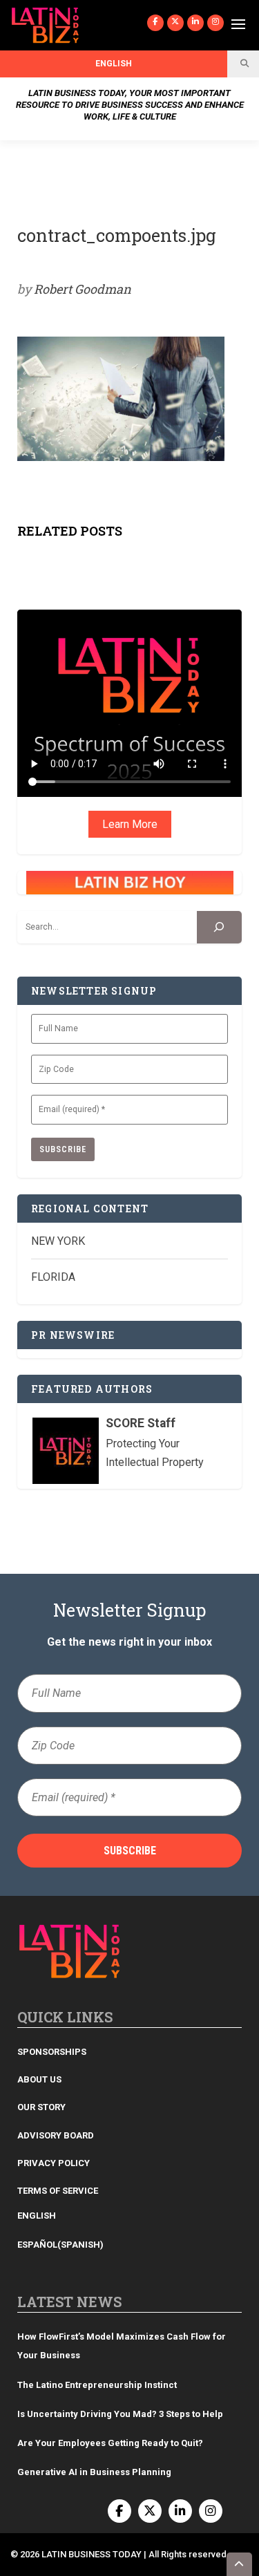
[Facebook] (155, 23)
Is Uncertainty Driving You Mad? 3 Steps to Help (120, 2414)
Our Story (41, 2107)
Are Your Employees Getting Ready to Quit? (110, 2443)
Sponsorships (52, 2052)
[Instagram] (215, 23)
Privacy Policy (54, 2163)
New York (58, 1241)
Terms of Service (58, 2191)
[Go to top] (240, 2564)
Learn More (130, 824)
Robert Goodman (83, 289)
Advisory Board (56, 2135)
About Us (39, 2079)
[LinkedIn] (195, 23)
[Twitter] (175, 23)
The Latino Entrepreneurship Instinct (97, 2385)
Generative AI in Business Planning (94, 2472)
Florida (53, 1277)
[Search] (219, 927)
